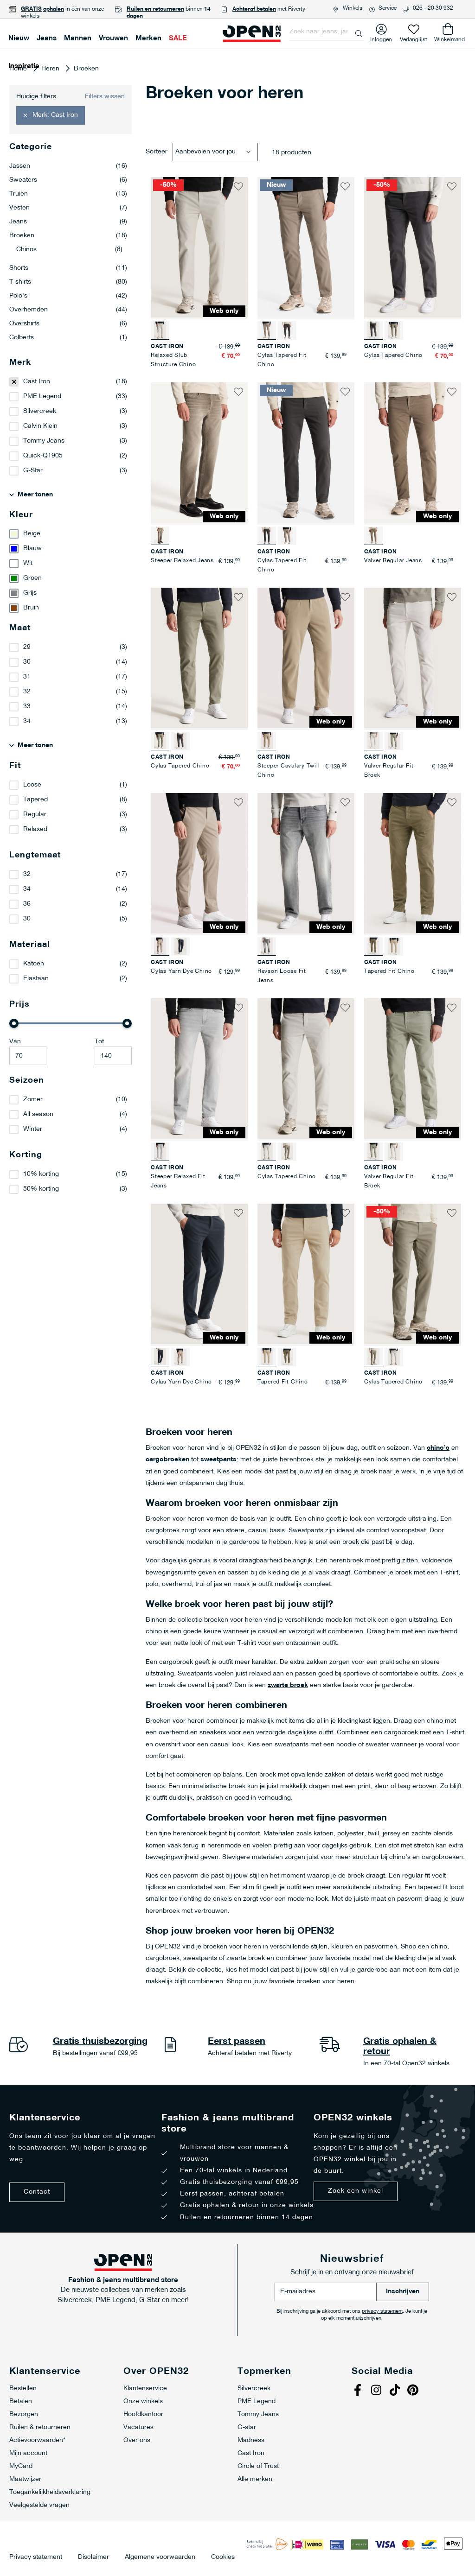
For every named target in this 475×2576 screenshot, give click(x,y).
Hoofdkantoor (143, 2414)
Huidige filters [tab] (36, 97)
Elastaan (36, 979)
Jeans (68, 222)
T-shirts (68, 282)
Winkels (353, 8)
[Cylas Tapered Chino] (394, 330)
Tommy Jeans (44, 441)
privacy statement (382, 2312)
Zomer (33, 1100)
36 (27, 904)
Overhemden (68, 310)
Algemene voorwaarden (160, 2557)
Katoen (34, 964)
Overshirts (68, 324)
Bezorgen (24, 2414)
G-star (247, 2427)
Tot (99, 1042)
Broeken (68, 236)
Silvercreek (40, 411)
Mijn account (28, 2453)
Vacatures (138, 2427)
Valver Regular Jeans (393, 561)
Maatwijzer (25, 2479)
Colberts (68, 338)
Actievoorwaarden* (37, 2440)
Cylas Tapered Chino (393, 355)
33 (27, 707)
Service (388, 8)
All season (38, 1114)
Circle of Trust (258, 2466)
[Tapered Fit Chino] (394, 946)
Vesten (68, 208)
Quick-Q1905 (43, 456)
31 (27, 677)
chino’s (438, 1448)
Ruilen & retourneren (40, 2427)
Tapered (35, 800)
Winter (33, 1129)
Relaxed (35, 829)
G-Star (33, 471)
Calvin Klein (40, 426)
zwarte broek (288, 1685)
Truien (68, 194)
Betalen (21, 2402)
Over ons (137, 2440)
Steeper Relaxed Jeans (182, 561)
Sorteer (157, 152)
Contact (37, 2192)
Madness (251, 2440)
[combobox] (327, 32)
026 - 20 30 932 (433, 8)
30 (27, 662)
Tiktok (396, 2391)
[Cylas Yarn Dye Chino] (180, 946)
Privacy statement (36, 2557)
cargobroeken (167, 1460)
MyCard (21, 2466)
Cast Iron (37, 382)
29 (27, 647)
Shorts (68, 268)
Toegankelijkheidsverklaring (50, 2492)
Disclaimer (93, 2557)
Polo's (68, 296)
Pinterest (414, 2391)
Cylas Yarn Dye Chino (181, 971)
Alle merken (255, 2479)
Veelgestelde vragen (39, 2505)
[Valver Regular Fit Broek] (394, 741)
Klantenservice (145, 2389)
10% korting (41, 1174)
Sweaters (68, 180)
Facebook (359, 2391)
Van (15, 1042)
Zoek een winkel (356, 2191)
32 (27, 692)
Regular (35, 815)
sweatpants (218, 1460)
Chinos (69, 250)
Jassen (68, 166)
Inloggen (381, 38)
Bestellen (23, 2389)
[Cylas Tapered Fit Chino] (287, 330)
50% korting (41, 1189)
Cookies (223, 2557)
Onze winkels (143, 2402)
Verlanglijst (414, 38)
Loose (32, 785)
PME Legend (42, 397)
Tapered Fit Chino (389, 971)
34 (27, 721)
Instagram (377, 2391)
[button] (238, 186)
